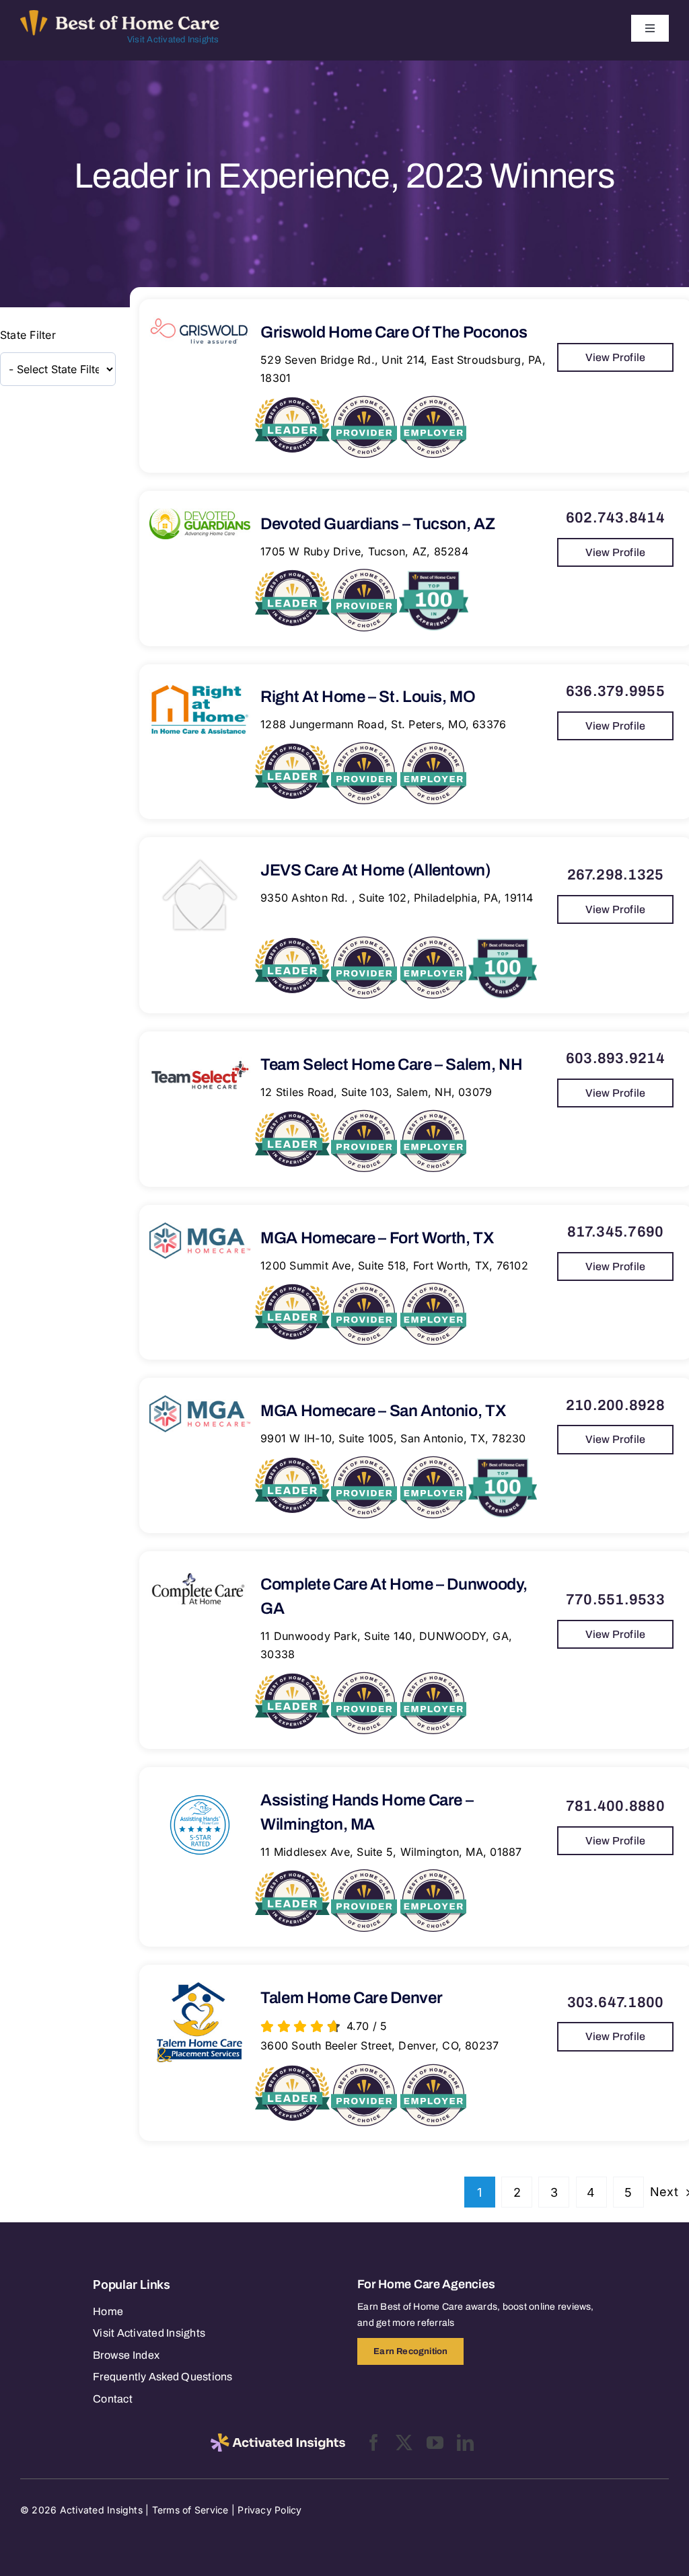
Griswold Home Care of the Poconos (394, 332)
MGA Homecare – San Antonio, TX (383, 1411)
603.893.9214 (615, 1058)
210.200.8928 (615, 1405)
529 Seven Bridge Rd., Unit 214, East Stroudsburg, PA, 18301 (403, 369)
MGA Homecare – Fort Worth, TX (377, 1238)
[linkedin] (465, 2443)
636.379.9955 (615, 691)
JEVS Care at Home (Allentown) (376, 870)
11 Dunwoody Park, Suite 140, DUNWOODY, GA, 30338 (386, 1645)
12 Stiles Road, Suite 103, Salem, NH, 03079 (376, 1092)
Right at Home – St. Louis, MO (368, 697)
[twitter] (404, 2443)
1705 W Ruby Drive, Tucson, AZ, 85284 (364, 551)
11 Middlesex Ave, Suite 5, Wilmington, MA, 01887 (391, 1852)
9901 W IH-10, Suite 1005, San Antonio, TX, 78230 (393, 1438)
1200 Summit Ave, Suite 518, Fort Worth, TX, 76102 (394, 1265)
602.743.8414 (615, 518)
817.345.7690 (616, 1232)
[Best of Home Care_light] (120, 15)
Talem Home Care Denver (351, 1998)
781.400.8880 (615, 1806)
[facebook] (374, 2443)
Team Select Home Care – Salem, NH (391, 1064)
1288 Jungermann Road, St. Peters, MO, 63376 (383, 724)
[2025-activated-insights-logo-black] (278, 2439)
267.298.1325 (616, 875)
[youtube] (435, 2443)
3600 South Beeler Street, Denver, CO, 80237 (379, 2045)
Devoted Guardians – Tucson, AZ (377, 524)
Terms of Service (190, 2510)
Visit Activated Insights (173, 40)
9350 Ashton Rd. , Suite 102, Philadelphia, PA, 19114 (397, 898)
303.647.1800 (616, 2002)
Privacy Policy (269, 2510)
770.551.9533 (615, 1600)
